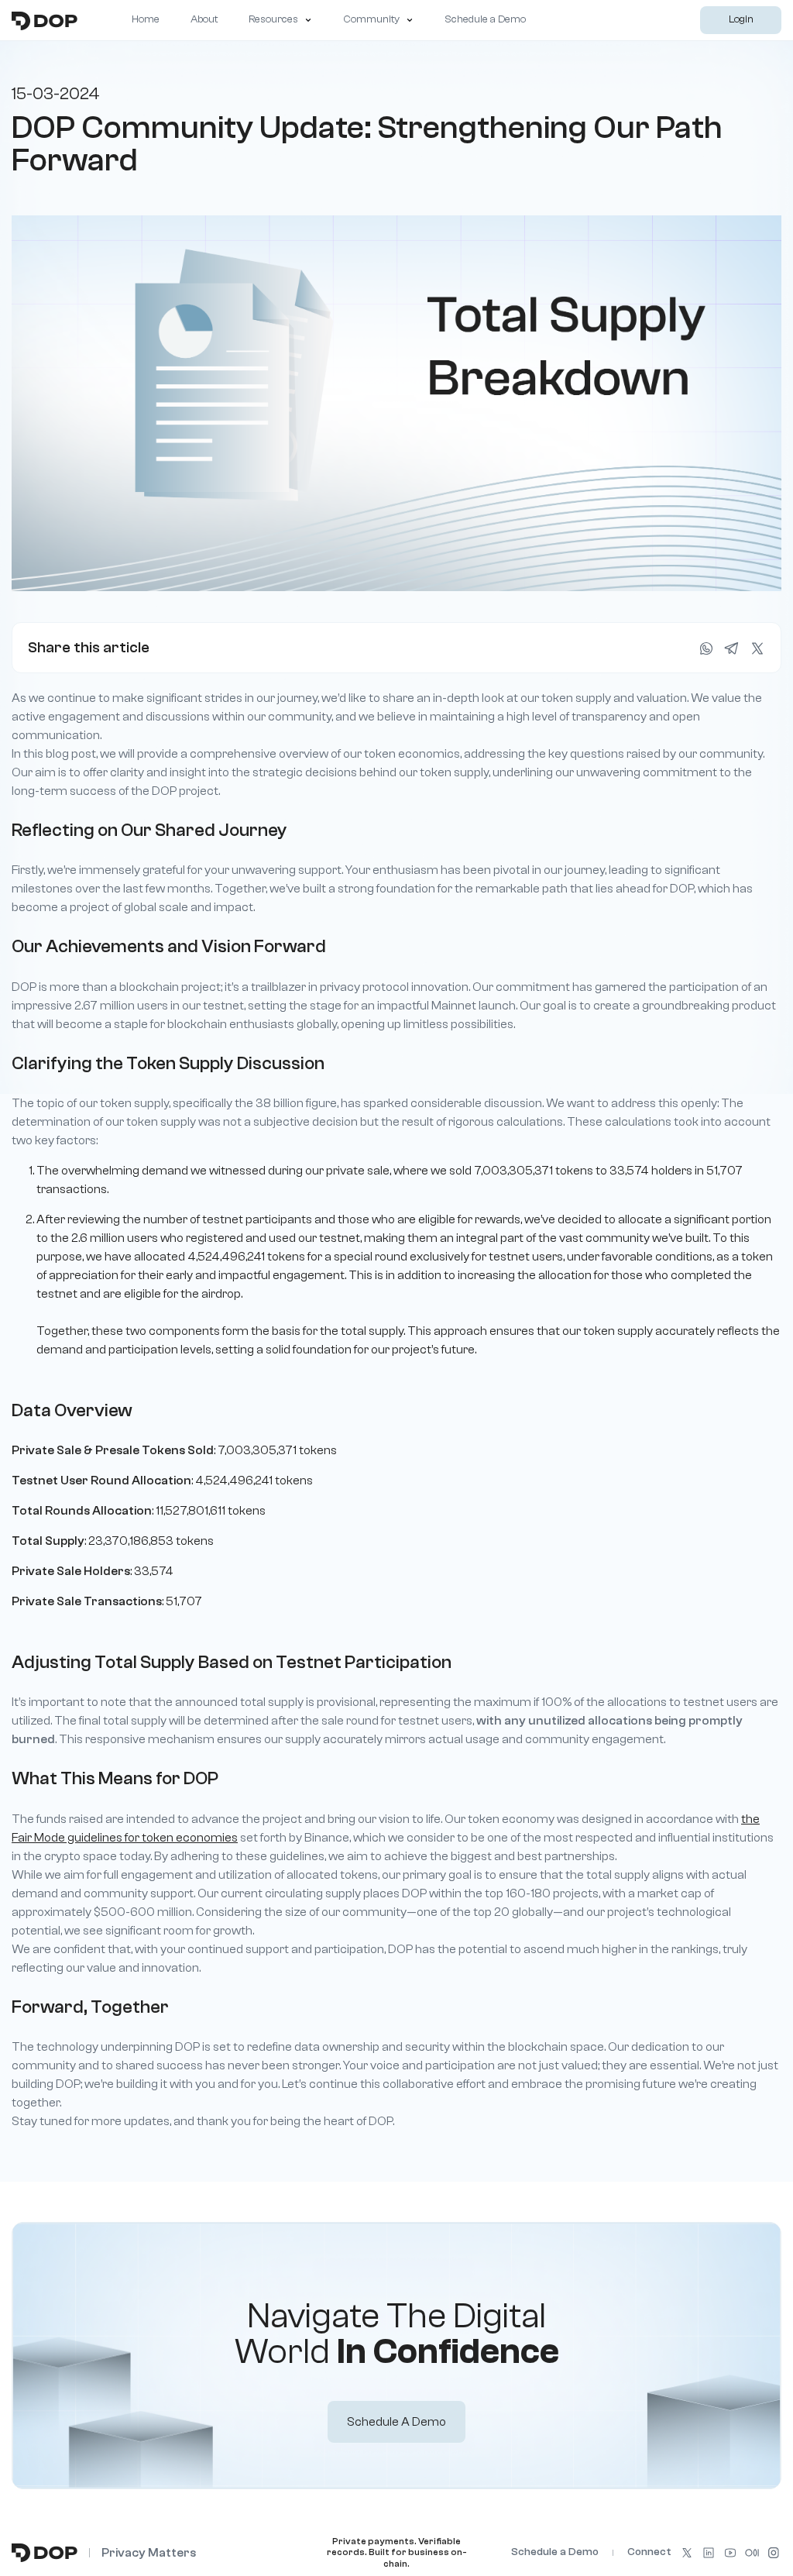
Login (741, 19)
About (204, 19)
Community (371, 19)
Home (146, 19)
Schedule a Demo (485, 19)
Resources (273, 19)
